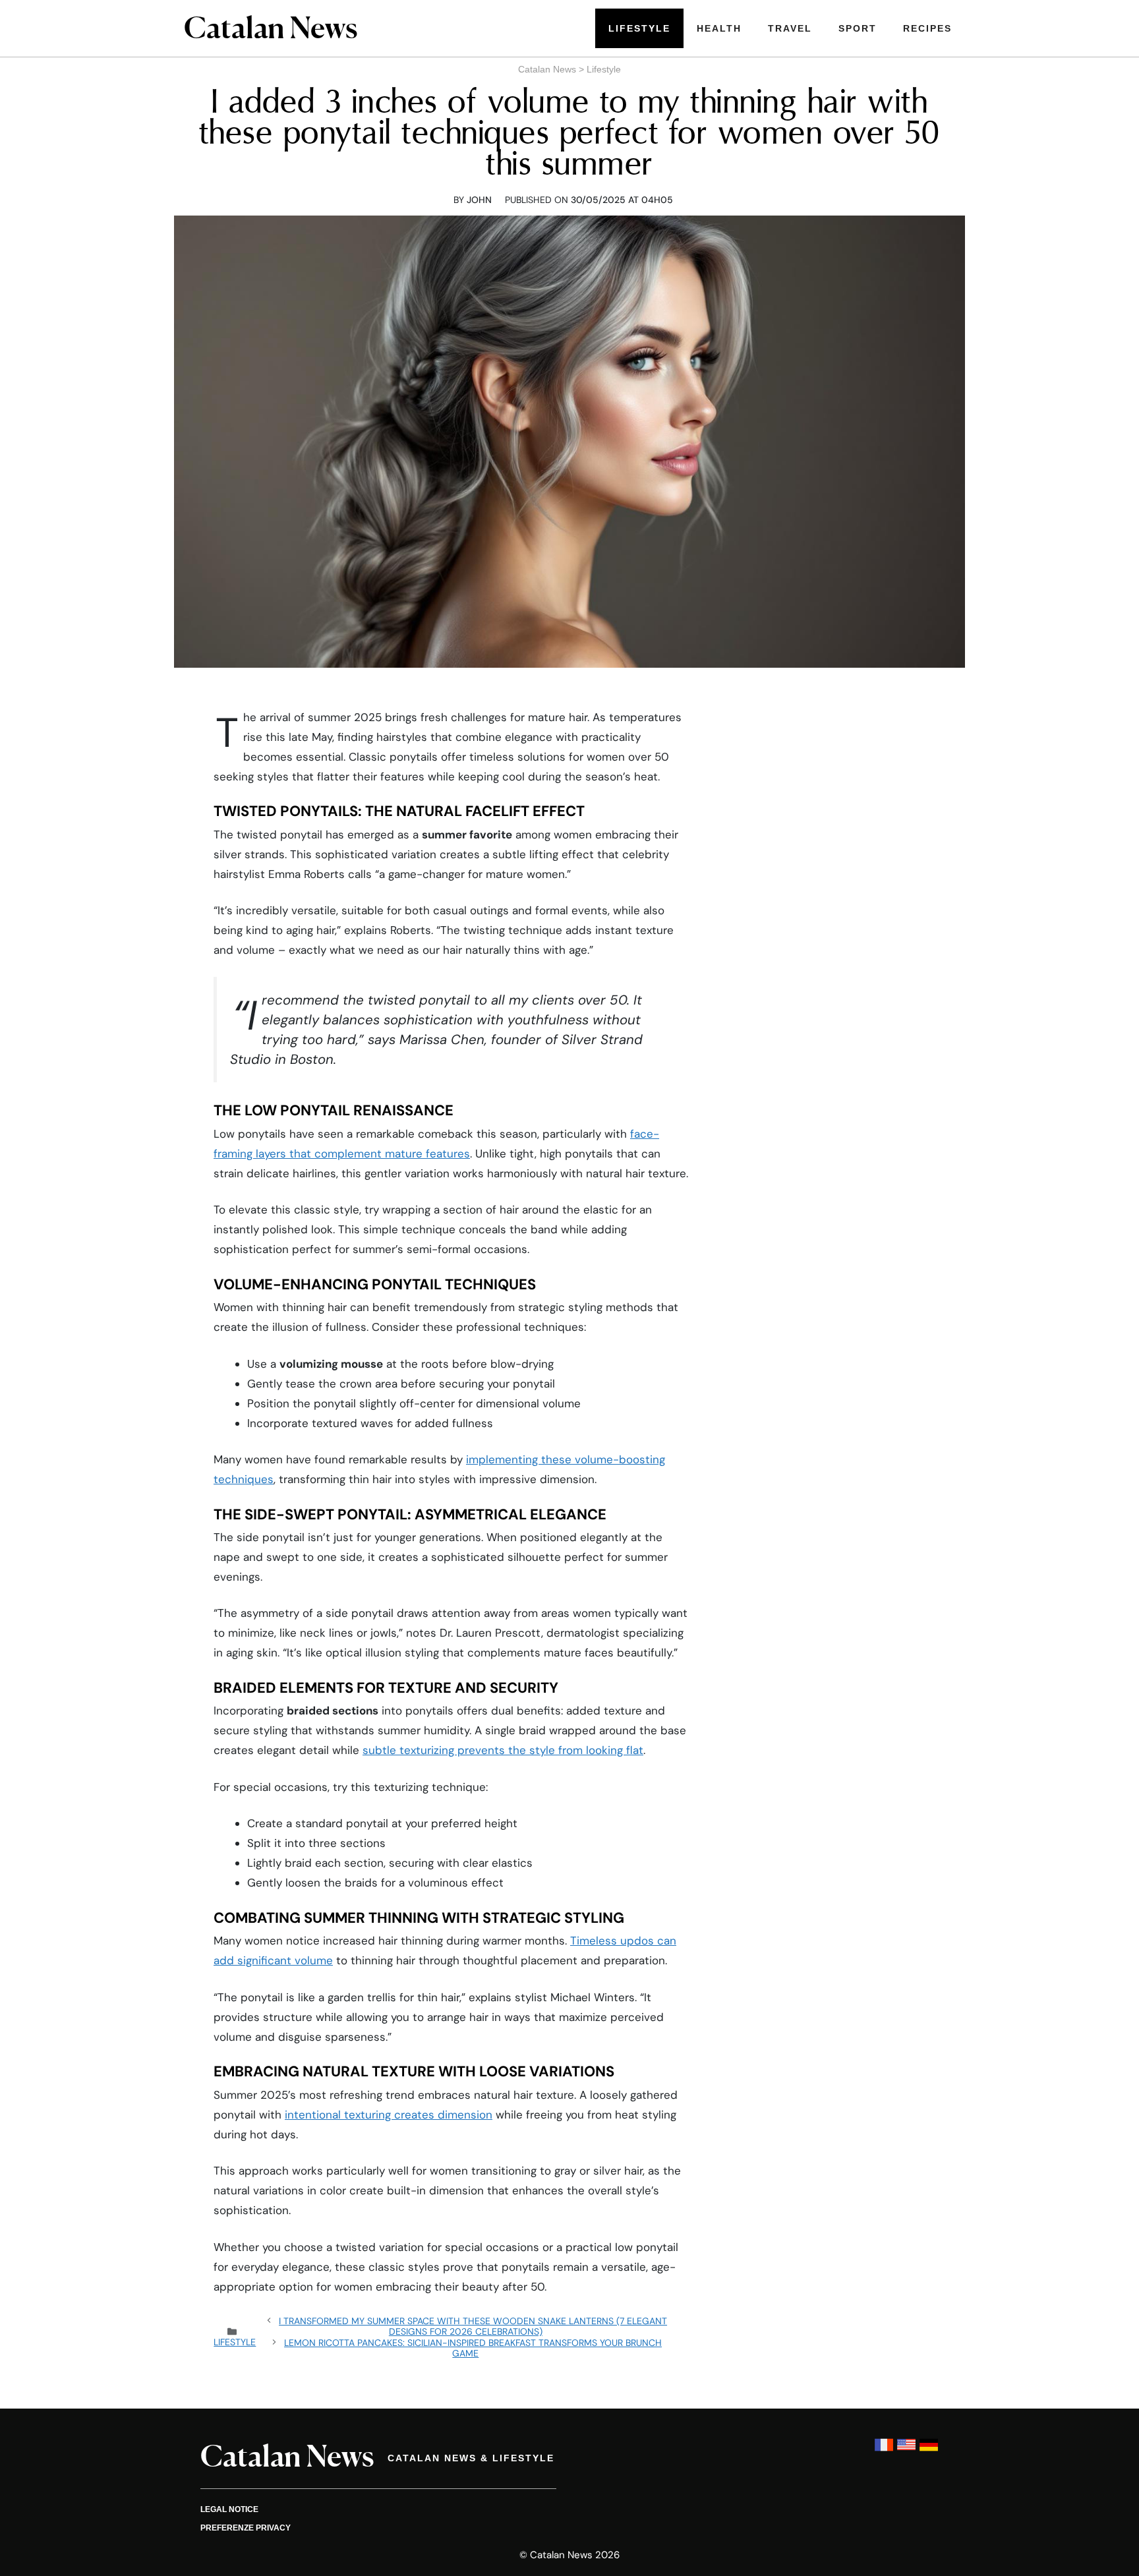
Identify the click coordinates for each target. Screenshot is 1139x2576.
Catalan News (547, 69)
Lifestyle (639, 28)
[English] (906, 2451)
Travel (790, 28)
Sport (858, 28)
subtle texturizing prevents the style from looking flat (503, 1750)
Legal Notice (229, 2509)
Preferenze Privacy (246, 2528)
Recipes (927, 28)
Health (719, 28)
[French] (884, 2451)
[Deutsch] (929, 2451)
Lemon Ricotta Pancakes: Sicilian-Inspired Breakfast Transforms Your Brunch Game (473, 2348)
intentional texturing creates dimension (389, 2115)
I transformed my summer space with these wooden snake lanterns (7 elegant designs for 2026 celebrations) (473, 2326)
